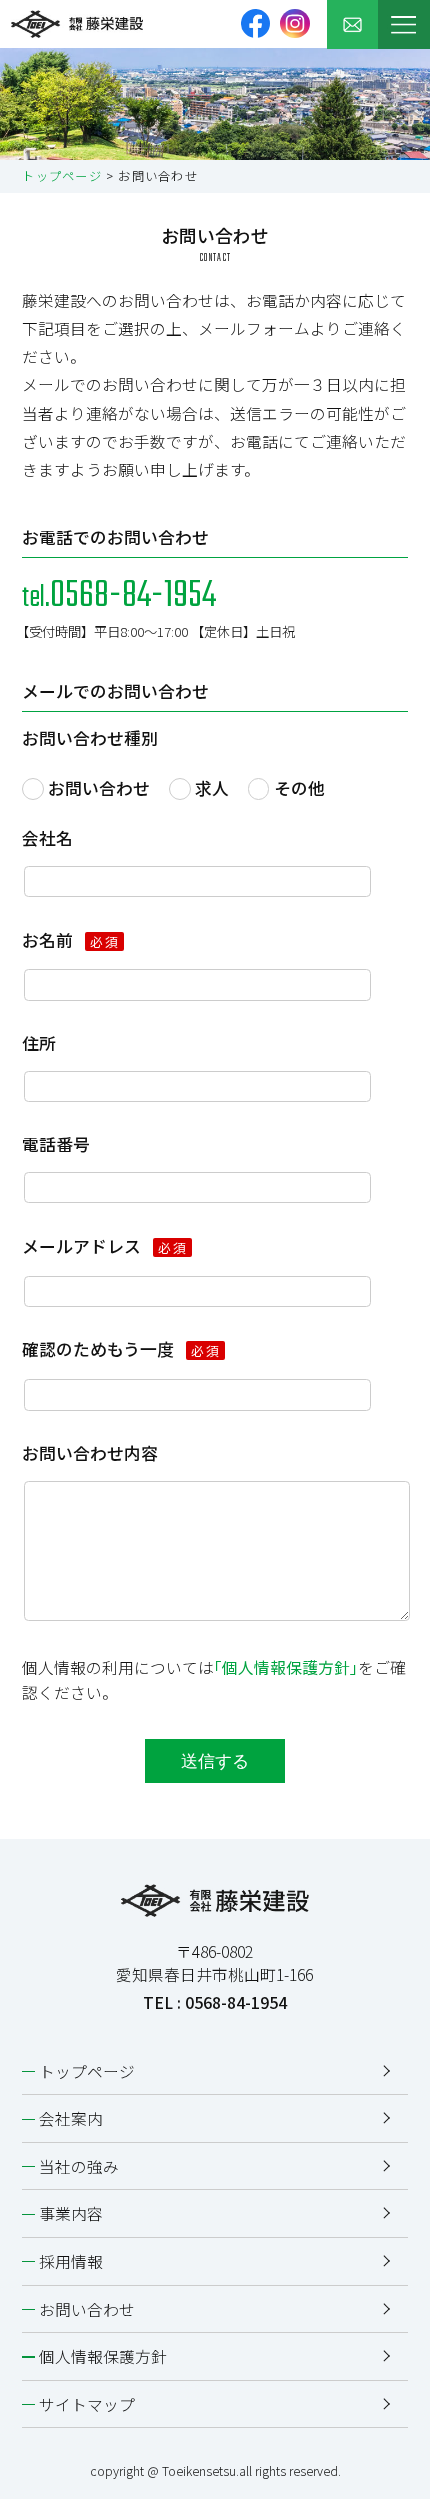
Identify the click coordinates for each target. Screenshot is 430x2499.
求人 (212, 788)
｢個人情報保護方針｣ (286, 1667)
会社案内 (71, 2118)
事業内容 (71, 2213)
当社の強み (79, 2166)
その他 (299, 788)
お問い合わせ (99, 788)
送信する (215, 1761)
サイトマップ (87, 2404)
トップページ (61, 176)
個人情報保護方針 (103, 2356)
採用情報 (71, 2261)
